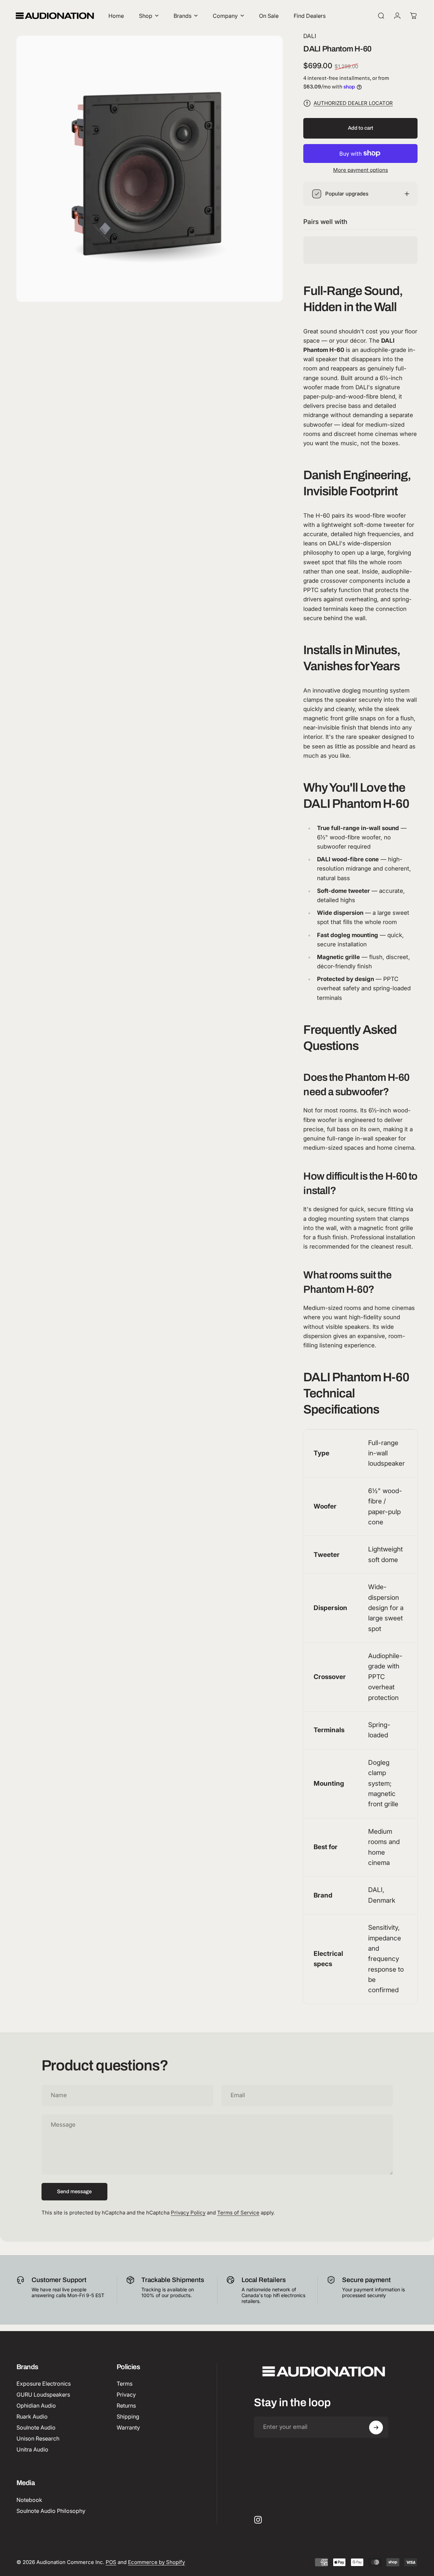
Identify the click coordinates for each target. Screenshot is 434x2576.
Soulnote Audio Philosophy (51, 2511)
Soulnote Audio (36, 2427)
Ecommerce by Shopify (156, 2562)
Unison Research (38, 2438)
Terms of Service (238, 2213)
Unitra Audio (32, 2450)
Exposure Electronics (44, 2384)
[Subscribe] (376, 2427)
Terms (125, 2384)
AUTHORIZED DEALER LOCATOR (353, 103)
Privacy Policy (188, 2213)
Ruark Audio (32, 2417)
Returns (126, 2406)
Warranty (128, 2427)
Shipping (128, 2417)
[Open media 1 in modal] (150, 169)
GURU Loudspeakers (43, 2395)
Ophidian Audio (36, 2406)
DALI (310, 36)
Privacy (126, 2395)
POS (111, 2562)
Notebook (29, 2500)
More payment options (361, 170)
